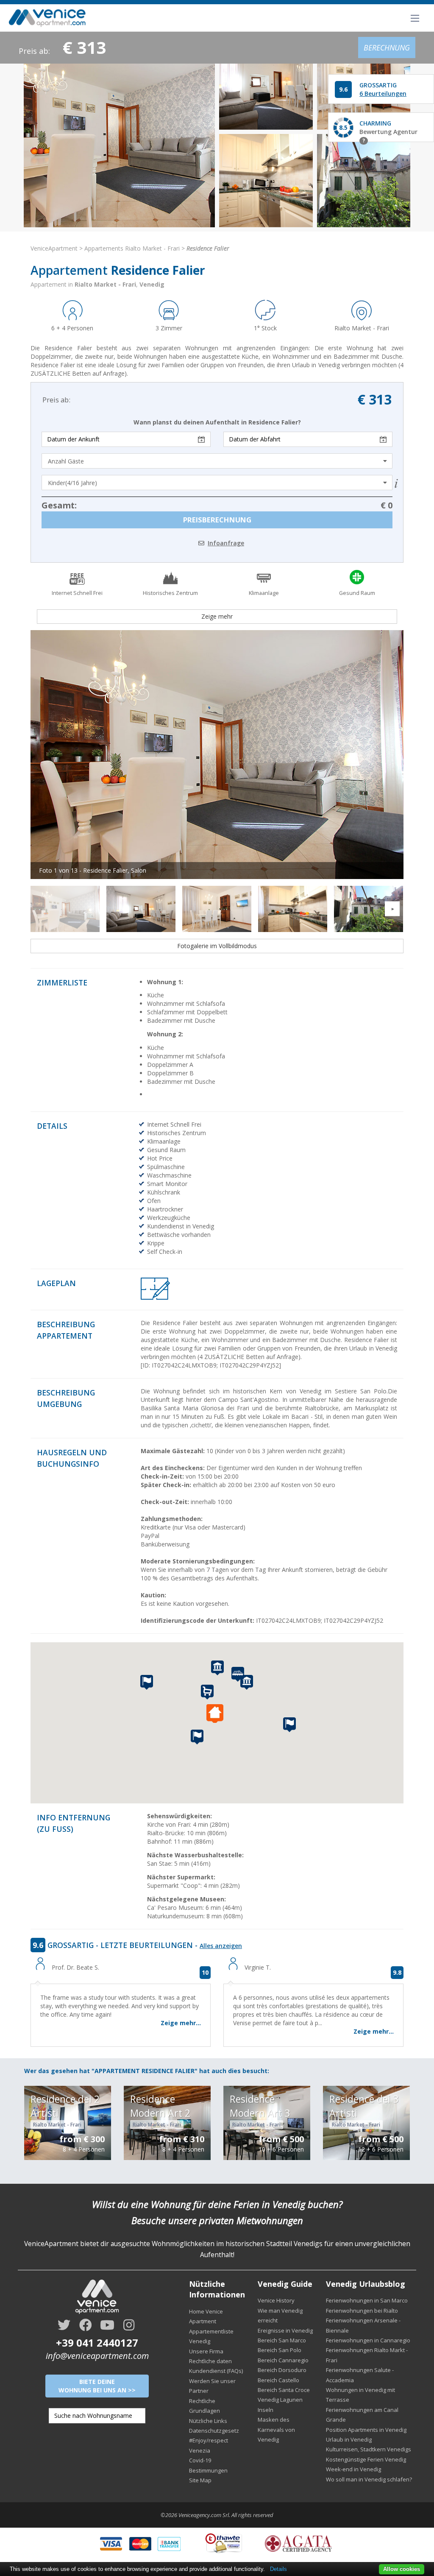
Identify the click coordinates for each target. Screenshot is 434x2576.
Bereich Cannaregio (283, 2360)
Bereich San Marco (282, 2340)
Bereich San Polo (280, 2350)
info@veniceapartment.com (97, 2356)
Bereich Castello (278, 2380)
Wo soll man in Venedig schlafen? (369, 2479)
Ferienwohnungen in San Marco (367, 2300)
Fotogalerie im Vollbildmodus (217, 946)
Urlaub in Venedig (349, 2439)
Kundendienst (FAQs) (216, 2371)
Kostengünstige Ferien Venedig (366, 2459)
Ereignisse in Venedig (285, 2330)
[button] (217, 1714)
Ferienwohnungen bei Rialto (362, 2311)
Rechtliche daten (210, 2361)
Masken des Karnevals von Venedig (276, 2429)
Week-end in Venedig (353, 2469)
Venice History (276, 2300)
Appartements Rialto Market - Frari (132, 248)
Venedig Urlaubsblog (366, 2284)
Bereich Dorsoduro (282, 2370)
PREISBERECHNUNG (217, 520)
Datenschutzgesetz (214, 2431)
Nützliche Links (208, 2421)
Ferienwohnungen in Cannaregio (368, 2340)
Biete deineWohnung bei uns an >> (97, 2386)
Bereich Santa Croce (284, 2390)
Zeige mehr (217, 616)
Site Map (200, 2480)
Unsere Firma (206, 2351)
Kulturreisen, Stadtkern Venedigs (369, 2449)
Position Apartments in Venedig (366, 2430)
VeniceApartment (54, 248)
